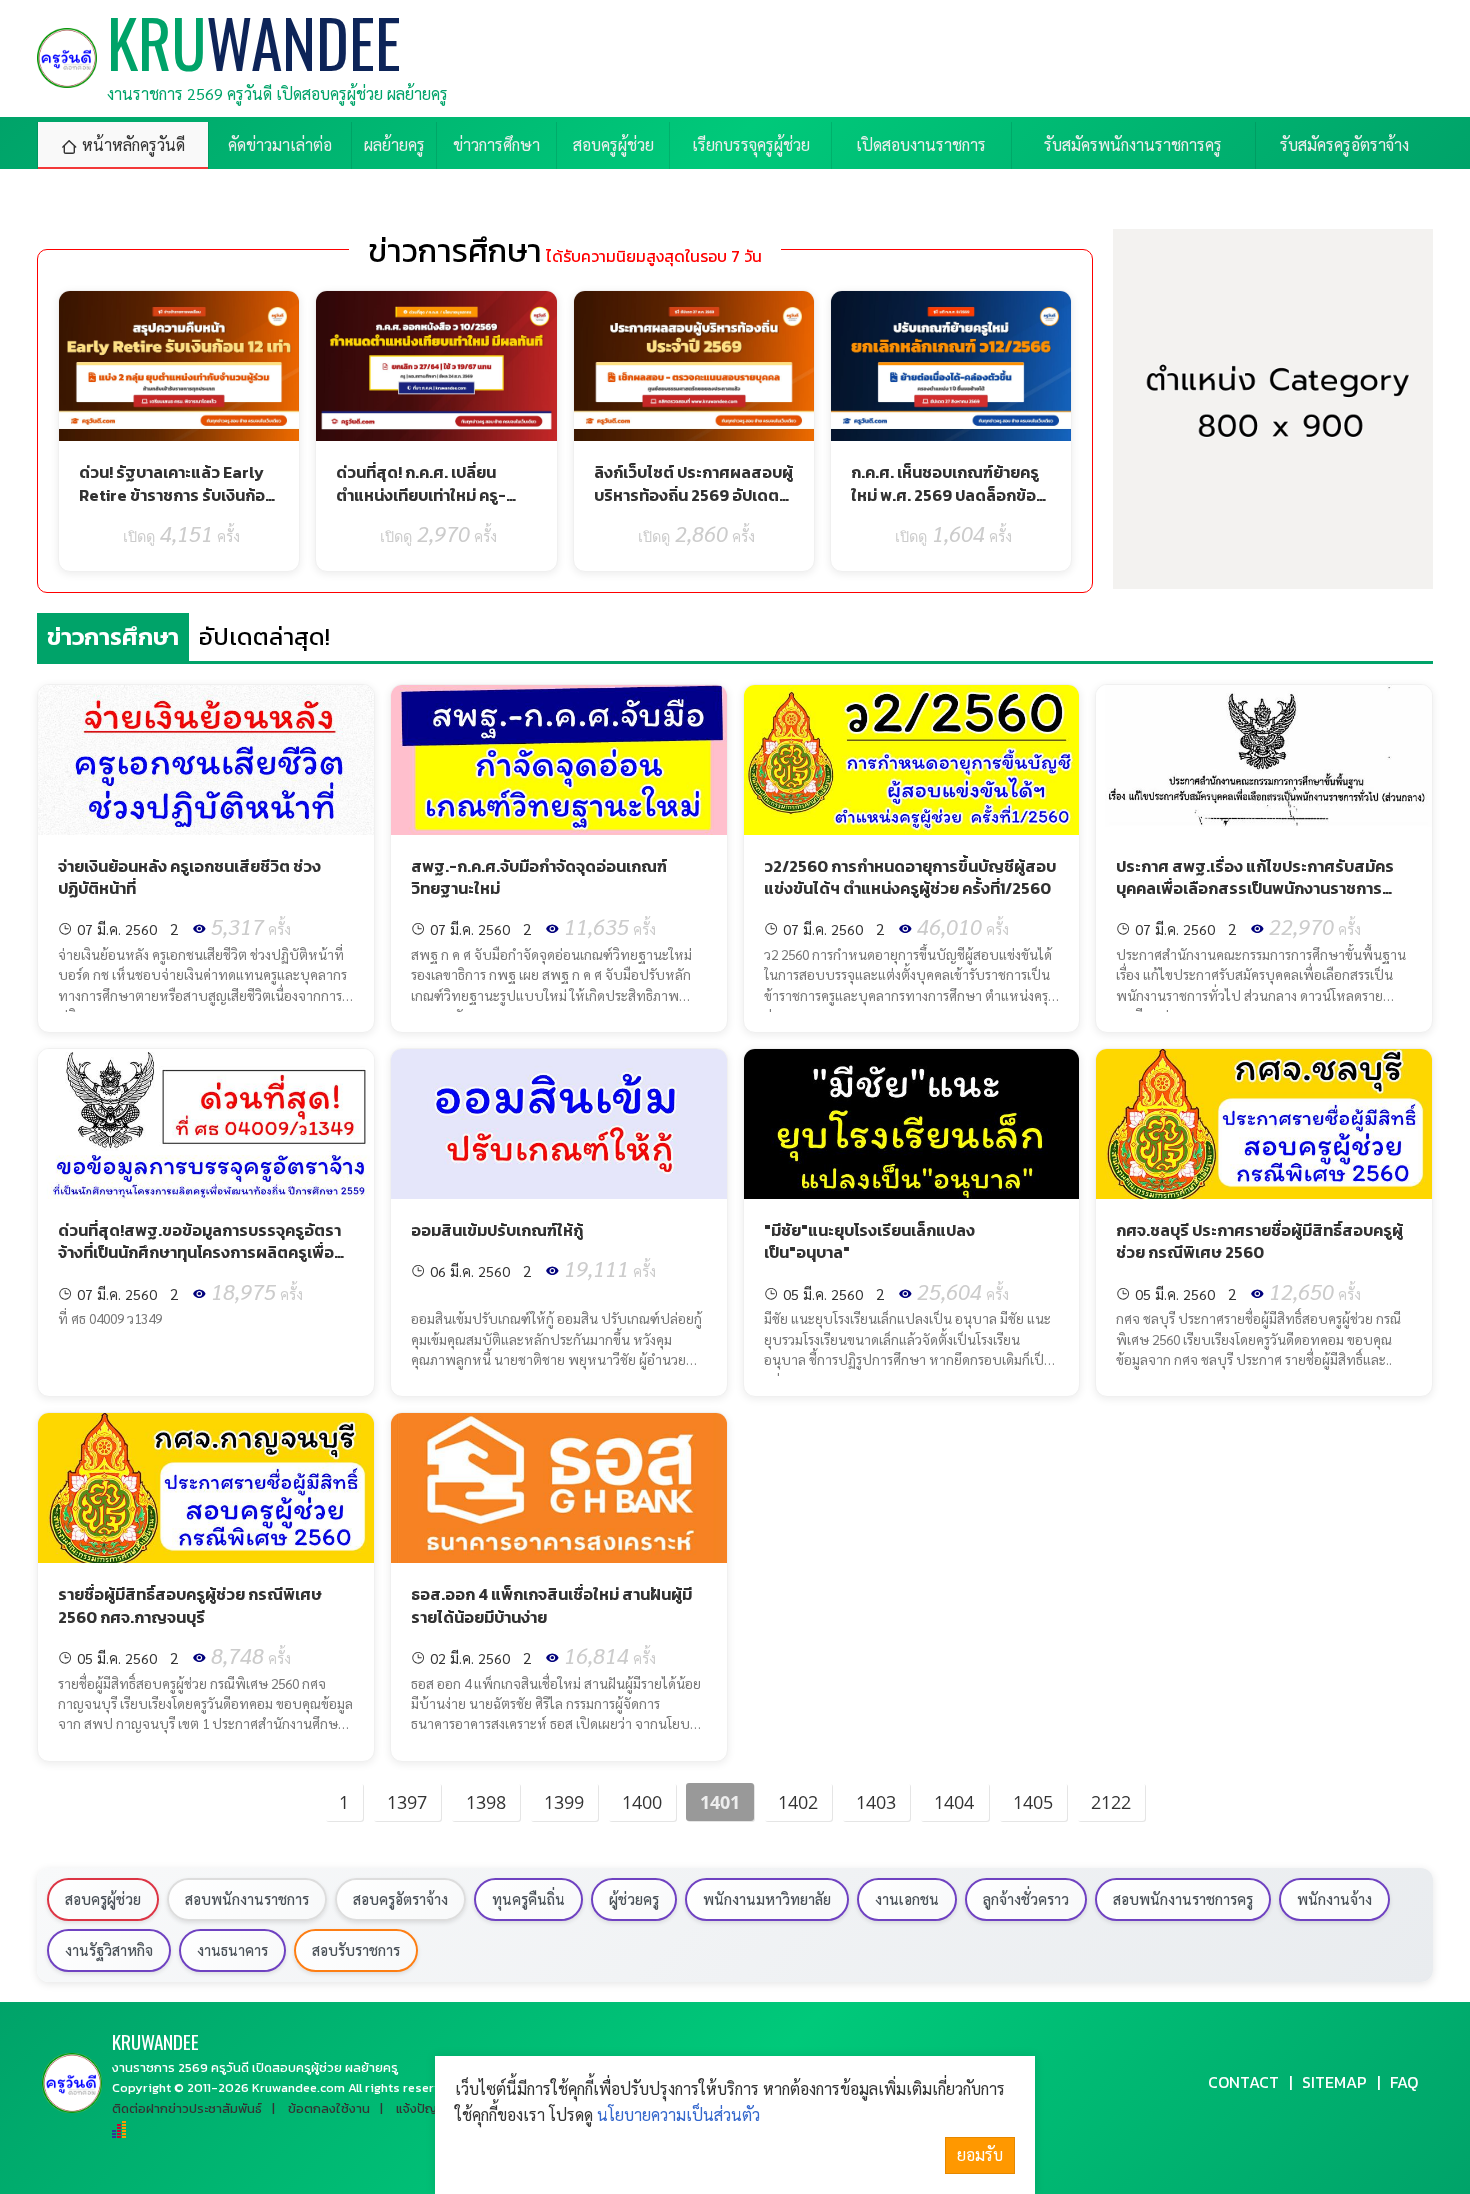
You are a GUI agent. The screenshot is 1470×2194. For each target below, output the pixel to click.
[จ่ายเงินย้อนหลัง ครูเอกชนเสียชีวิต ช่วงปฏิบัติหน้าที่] (206, 760)
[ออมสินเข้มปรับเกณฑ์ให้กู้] (559, 1124)
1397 (407, 1802)
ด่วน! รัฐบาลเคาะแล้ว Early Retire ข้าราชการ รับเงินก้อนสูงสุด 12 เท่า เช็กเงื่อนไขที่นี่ (177, 494)
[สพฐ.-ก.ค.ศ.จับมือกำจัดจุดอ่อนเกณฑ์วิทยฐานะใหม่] (559, 760)
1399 (564, 1802)
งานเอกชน (907, 1899)
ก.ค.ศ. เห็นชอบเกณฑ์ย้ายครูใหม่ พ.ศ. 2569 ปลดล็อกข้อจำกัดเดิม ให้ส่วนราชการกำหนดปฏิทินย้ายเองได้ (945, 505)
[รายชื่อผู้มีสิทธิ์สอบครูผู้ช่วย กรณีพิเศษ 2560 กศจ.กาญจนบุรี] (206, 1488)
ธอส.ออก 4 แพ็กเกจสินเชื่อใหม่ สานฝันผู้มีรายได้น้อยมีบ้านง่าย (551, 1605)
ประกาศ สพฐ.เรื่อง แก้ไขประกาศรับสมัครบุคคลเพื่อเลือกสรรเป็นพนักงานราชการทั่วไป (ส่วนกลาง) (1255, 888)
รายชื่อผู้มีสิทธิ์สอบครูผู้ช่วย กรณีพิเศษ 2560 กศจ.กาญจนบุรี (190, 1605)
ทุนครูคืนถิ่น (528, 1899)
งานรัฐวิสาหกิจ (109, 1950)
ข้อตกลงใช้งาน (329, 2108)
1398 (486, 1802)
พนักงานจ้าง (1334, 1899)
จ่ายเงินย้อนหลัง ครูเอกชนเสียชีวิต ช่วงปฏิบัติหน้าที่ (189, 877)
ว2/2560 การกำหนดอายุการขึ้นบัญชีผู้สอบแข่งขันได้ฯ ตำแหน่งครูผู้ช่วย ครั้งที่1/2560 (910, 877)
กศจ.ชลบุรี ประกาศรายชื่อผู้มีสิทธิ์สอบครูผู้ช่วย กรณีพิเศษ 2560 (1259, 1241)
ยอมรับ (980, 2154)
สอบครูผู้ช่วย (103, 1899)
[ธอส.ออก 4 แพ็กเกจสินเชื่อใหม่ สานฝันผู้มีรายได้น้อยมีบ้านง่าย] (559, 1488)
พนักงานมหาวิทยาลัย (767, 1899)
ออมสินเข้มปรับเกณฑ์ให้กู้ (497, 1230)
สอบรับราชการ (356, 1950)
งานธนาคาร (232, 1950)
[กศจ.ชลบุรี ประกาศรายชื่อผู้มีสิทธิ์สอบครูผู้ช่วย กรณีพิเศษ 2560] (1264, 1124)
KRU (155, 2041)
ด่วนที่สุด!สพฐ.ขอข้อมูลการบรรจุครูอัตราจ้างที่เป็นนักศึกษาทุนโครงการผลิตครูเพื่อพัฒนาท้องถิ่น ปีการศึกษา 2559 (199, 1252)
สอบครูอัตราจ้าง (400, 1899)
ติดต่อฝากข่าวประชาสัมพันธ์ (187, 2108)
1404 (954, 1802)
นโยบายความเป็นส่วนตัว (678, 2114)
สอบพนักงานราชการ (247, 1899)
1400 (642, 1802)
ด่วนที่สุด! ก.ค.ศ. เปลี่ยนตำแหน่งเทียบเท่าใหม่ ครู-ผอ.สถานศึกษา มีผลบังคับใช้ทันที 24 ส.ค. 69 (431, 505)
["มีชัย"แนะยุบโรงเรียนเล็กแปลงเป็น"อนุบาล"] (912, 1124)
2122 (1111, 1802)
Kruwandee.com (298, 2087)
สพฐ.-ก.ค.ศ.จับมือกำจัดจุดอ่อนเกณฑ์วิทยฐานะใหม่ (539, 877)
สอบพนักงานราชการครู (1183, 1899)
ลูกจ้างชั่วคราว (1026, 1899)
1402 (798, 1802)
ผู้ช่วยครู (634, 1899)
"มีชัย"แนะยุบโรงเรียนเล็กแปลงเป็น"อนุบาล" (869, 1241)
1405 (1033, 1802)
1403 (876, 1802)
